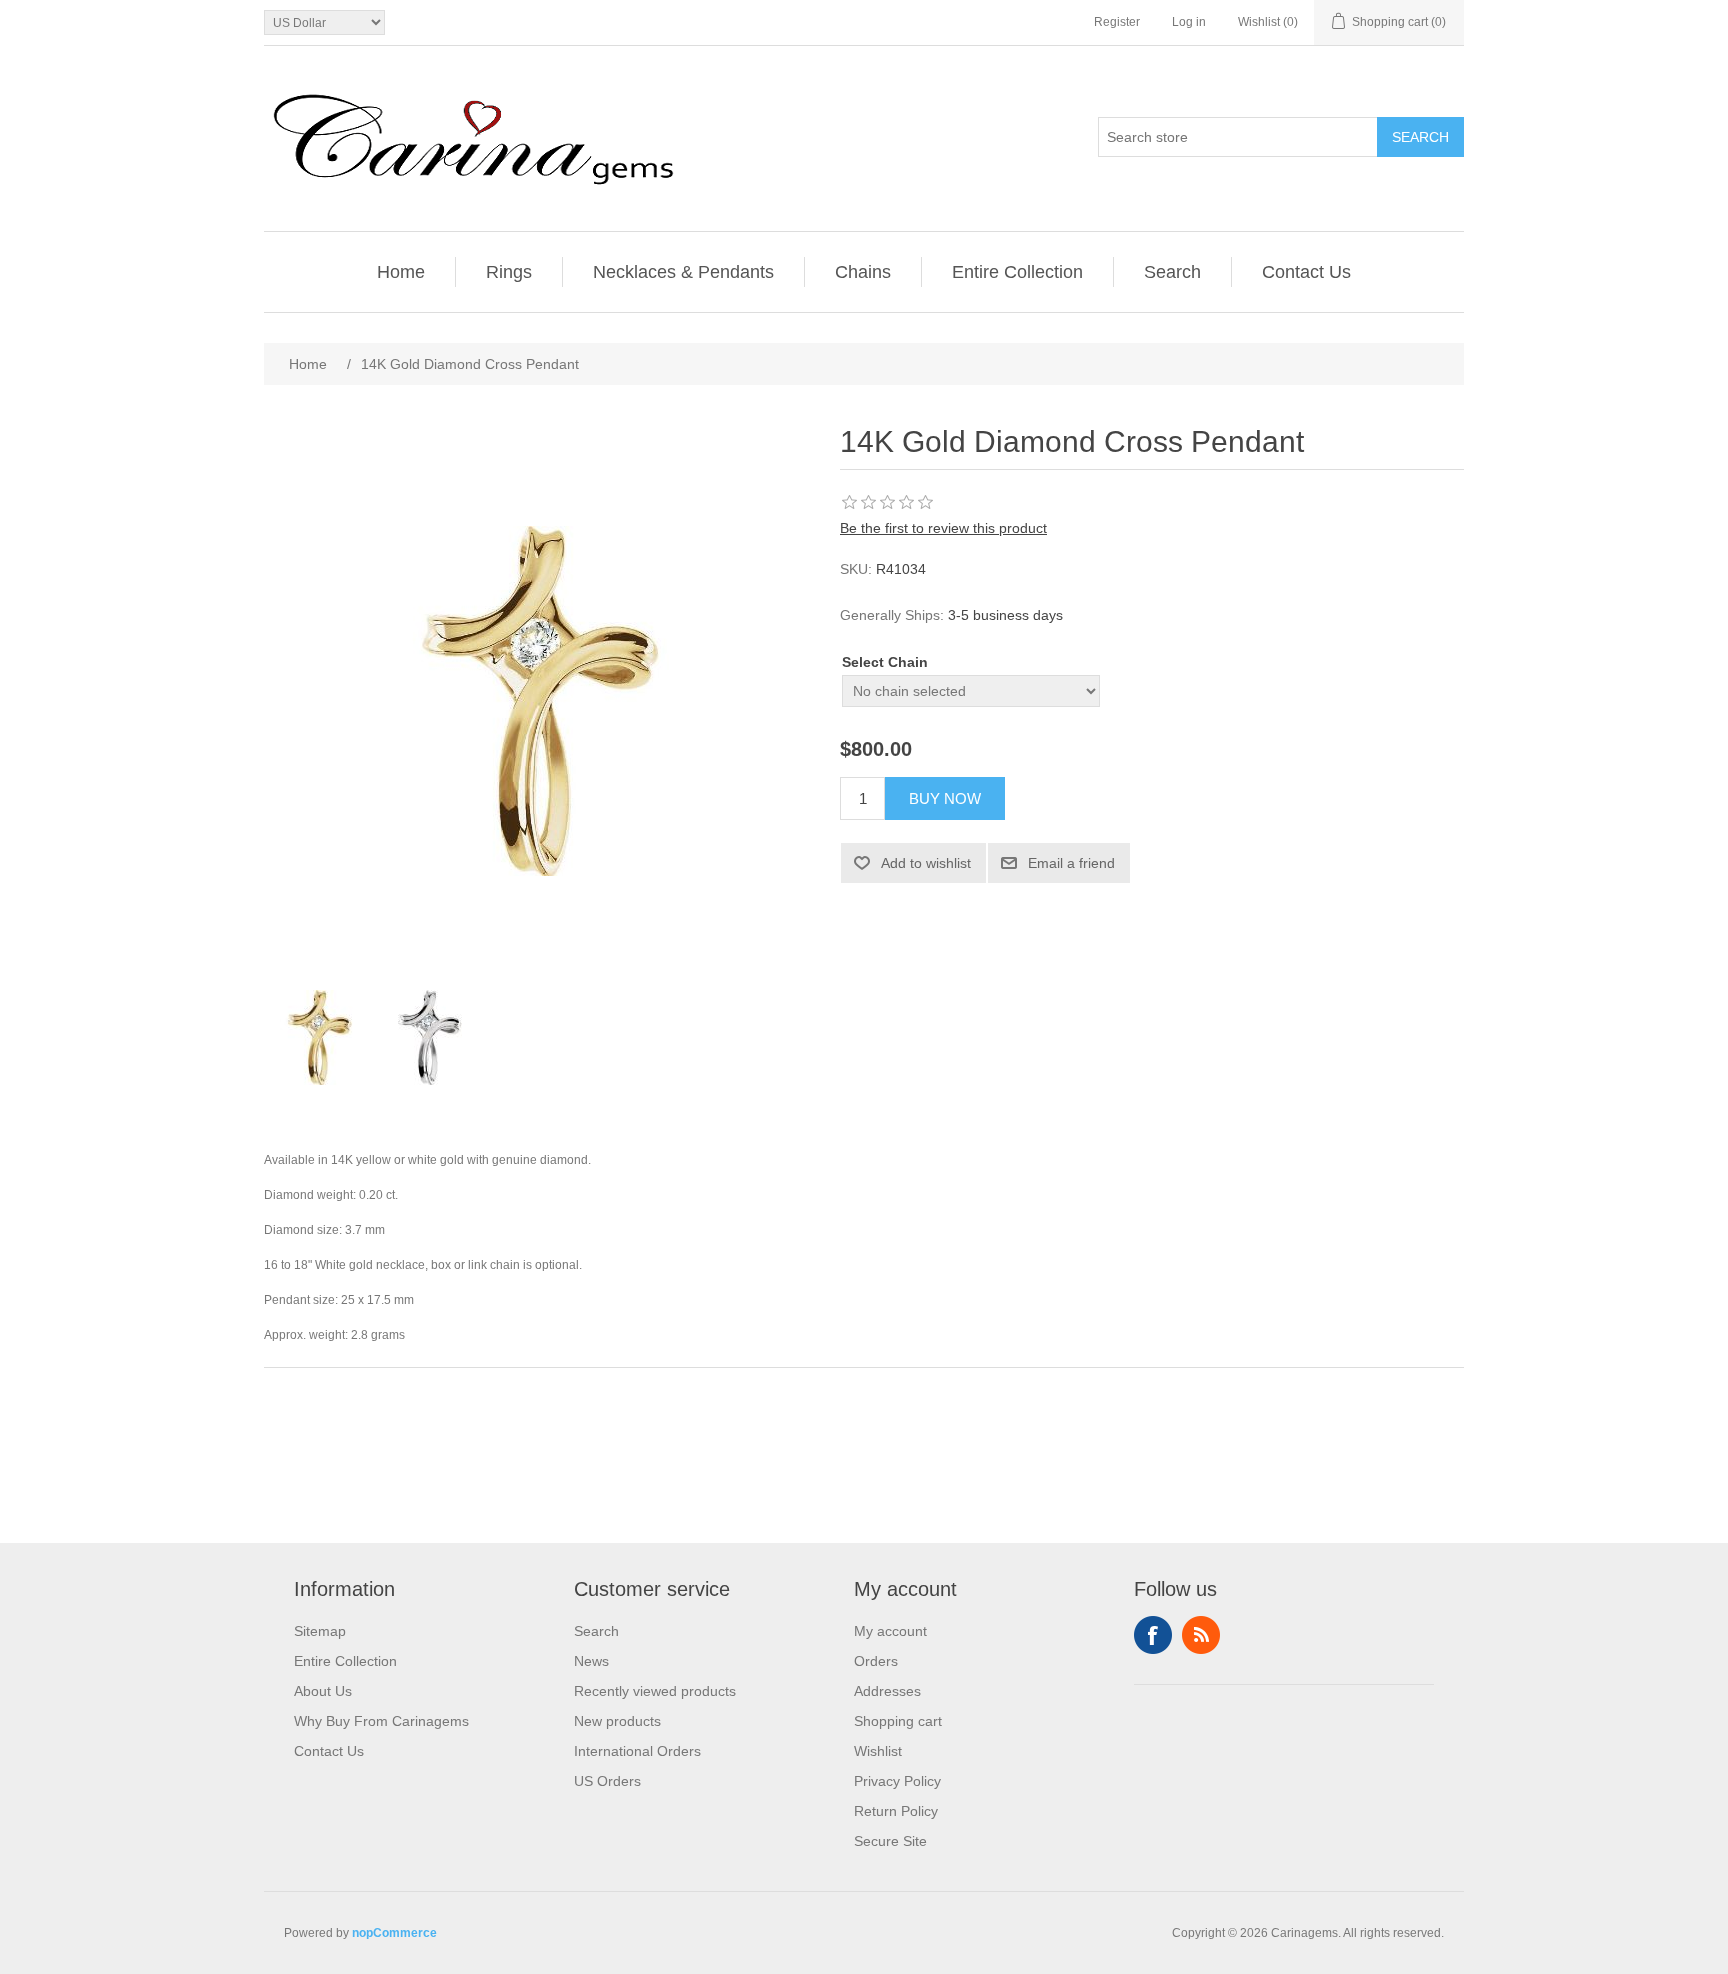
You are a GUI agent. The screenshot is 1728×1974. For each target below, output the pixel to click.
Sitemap (320, 1631)
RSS (1201, 1635)
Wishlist (878, 1751)
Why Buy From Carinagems (381, 1721)
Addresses (887, 1691)
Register (1117, 22)
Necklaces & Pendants (683, 272)
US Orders (607, 1781)
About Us (323, 1691)
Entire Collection (1017, 272)
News (591, 1661)
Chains (863, 272)
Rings (509, 272)
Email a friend (1071, 863)
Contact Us (1306, 272)
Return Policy (896, 1811)
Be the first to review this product (943, 528)
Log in (1189, 22)
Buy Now (945, 798)
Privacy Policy (897, 1781)
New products (617, 1721)
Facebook (1153, 1635)
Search (1420, 137)
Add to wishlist (926, 863)
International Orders (637, 1751)
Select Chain (885, 662)
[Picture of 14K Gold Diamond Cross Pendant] (319, 1037)
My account (890, 1631)
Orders (876, 1661)
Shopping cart (898, 1721)
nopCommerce (394, 1933)
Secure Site (890, 1841)
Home (401, 272)
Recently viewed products (655, 1691)
